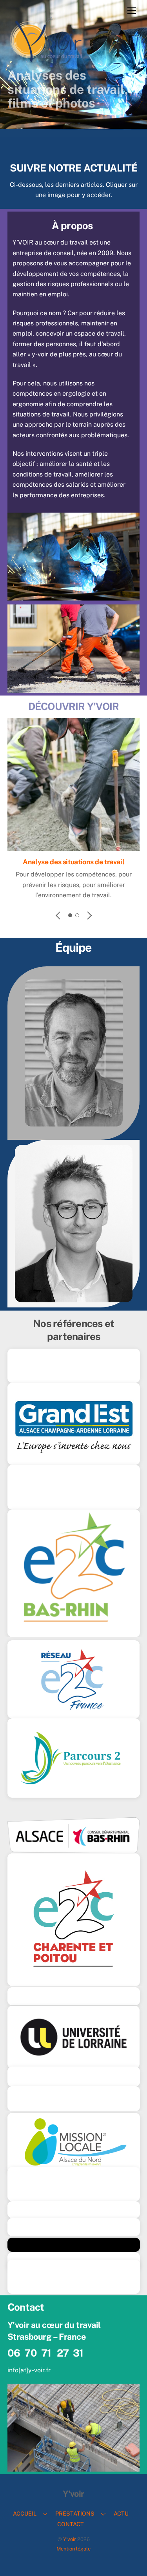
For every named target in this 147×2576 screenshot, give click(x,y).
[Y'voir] (47, 61)
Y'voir (70, 2539)
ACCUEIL (25, 2513)
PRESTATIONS (75, 2513)
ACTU (121, 2513)
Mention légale (73, 2549)
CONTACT (71, 2524)
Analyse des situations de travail (73, 862)
